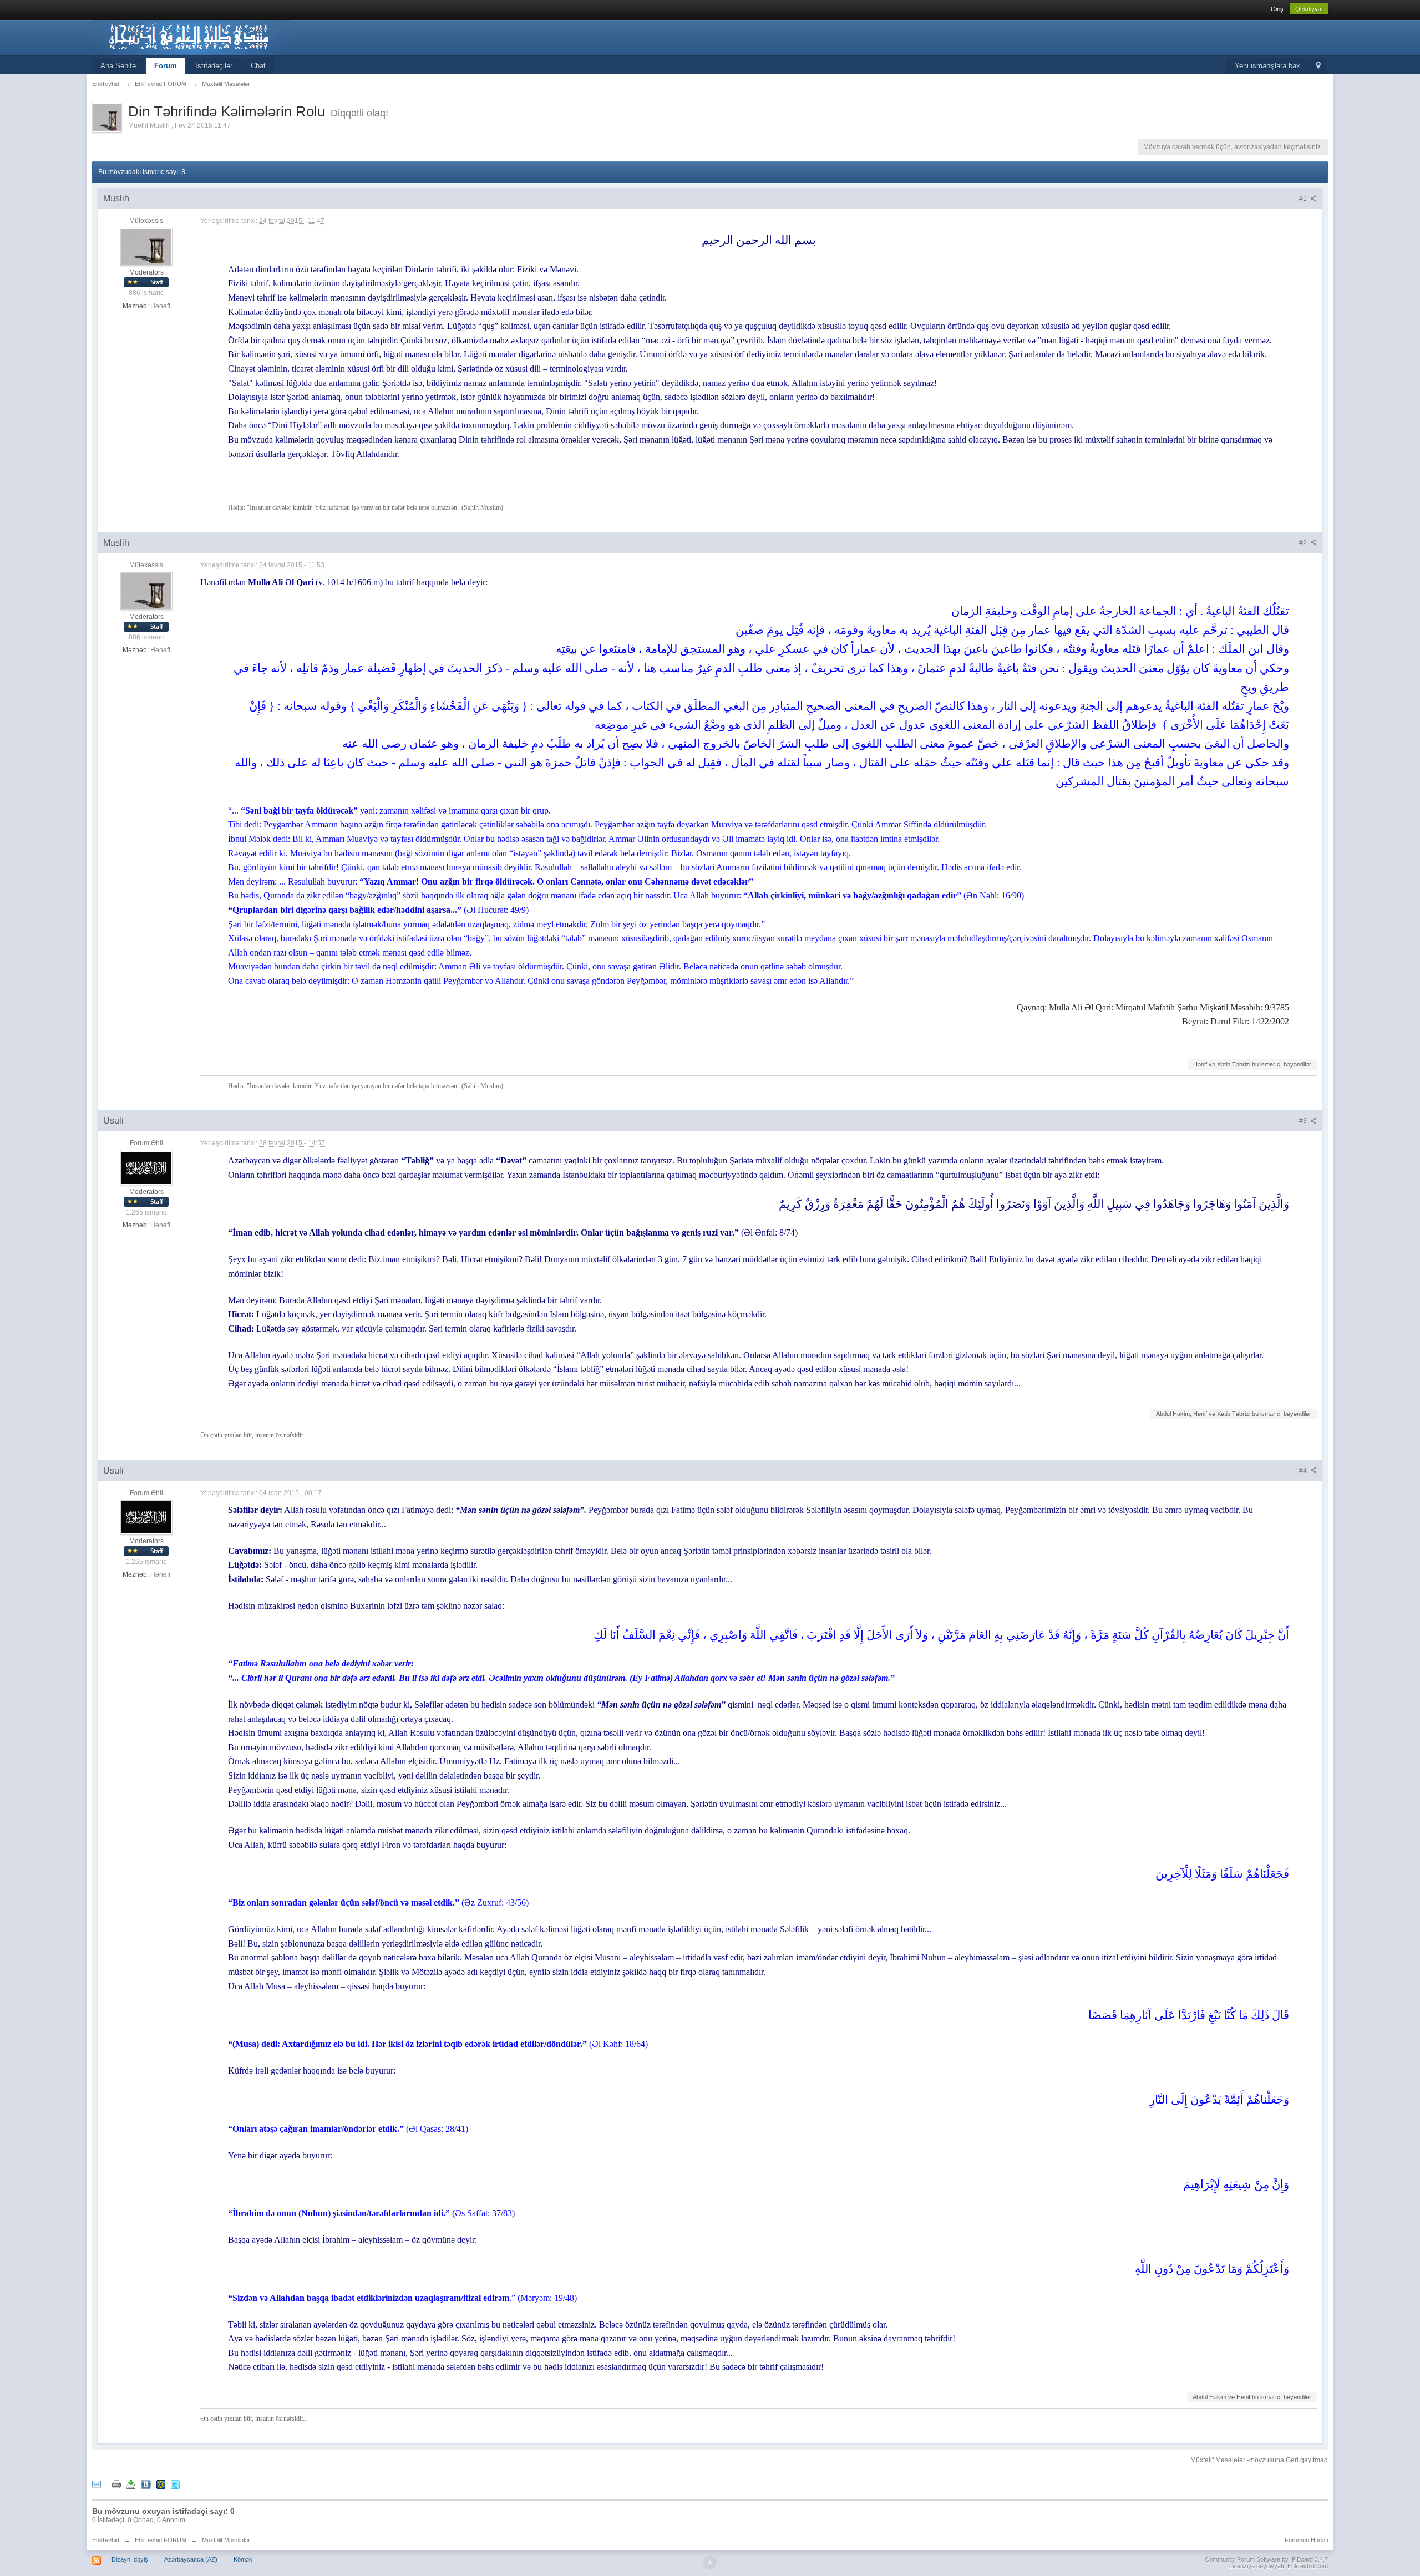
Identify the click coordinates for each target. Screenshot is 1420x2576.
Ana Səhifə (118, 66)
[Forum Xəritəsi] (1318, 66)
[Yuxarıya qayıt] (710, 2563)
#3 (1304, 1121)
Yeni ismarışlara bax (1267, 66)
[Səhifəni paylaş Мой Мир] (161, 2484)
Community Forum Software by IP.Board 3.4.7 (1266, 2559)
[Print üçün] (116, 2484)
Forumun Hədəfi (1306, 2540)
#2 (1304, 543)
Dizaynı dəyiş (130, 2559)
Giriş (1277, 9)
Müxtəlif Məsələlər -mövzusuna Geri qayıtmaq (1259, 2460)
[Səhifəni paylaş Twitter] (175, 2484)
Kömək (243, 2559)
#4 (1304, 1471)
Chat (258, 66)
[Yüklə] (131, 2484)
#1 (1304, 199)
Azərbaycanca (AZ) (191, 2559)
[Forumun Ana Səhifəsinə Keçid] (191, 37)
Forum (166, 66)
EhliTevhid (106, 2540)
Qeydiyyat (1309, 9)
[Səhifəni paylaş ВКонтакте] (146, 2484)
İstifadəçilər (214, 66)
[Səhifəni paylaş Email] (97, 2484)
